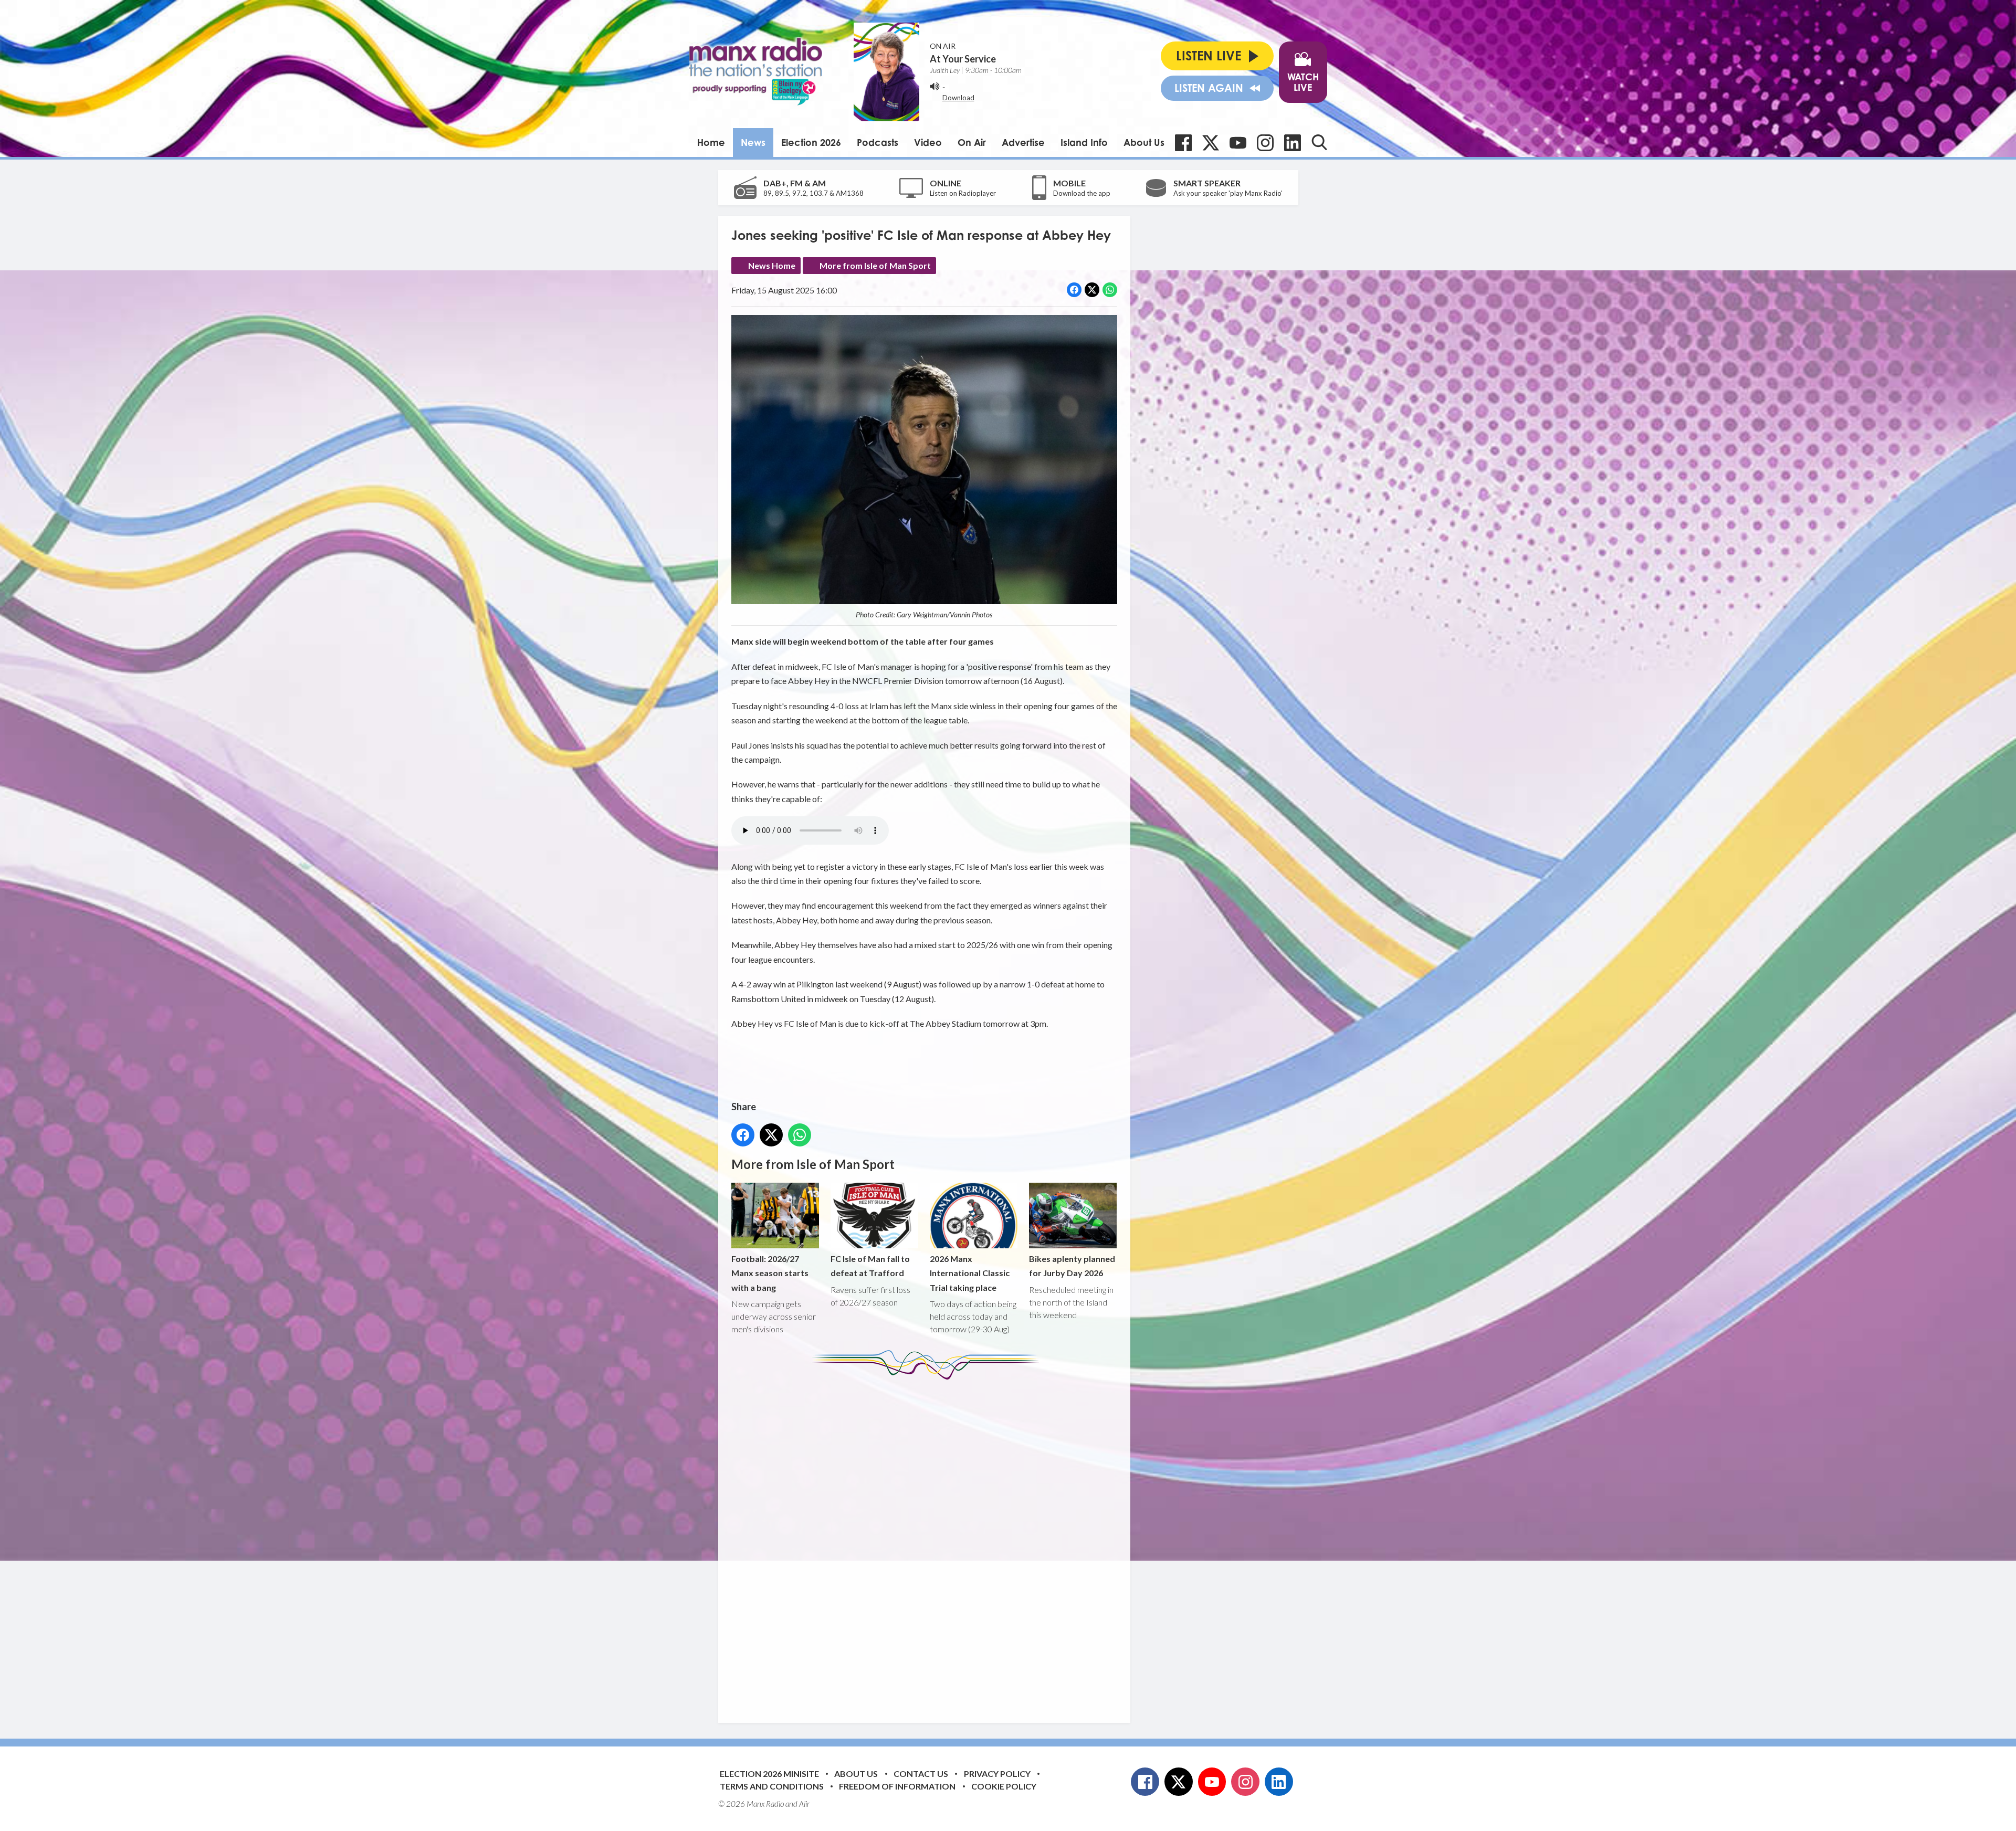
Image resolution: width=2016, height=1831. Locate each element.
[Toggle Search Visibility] (1319, 142)
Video (928, 142)
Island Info (1084, 142)
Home (711, 142)
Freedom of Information (897, 1786)
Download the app (1082, 193)
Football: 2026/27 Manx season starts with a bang (770, 1273)
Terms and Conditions (772, 1786)
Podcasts (878, 142)
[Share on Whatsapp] (1110, 290)
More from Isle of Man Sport (875, 265)
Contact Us (921, 1774)
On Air (972, 142)
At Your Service (963, 59)
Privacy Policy (997, 1774)
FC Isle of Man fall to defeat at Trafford (870, 1266)
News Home (772, 265)
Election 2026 (811, 142)
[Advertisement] (928, 1543)
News (753, 142)
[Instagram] (1265, 143)
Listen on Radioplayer (963, 193)
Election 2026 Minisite (769, 1774)
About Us (1144, 142)
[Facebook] (1183, 143)
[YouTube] (1238, 143)
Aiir (804, 1804)
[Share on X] (1092, 290)
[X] (1211, 143)
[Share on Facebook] (1074, 290)
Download (958, 98)
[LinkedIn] (1293, 143)
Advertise (1023, 142)
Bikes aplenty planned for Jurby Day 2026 (1072, 1266)
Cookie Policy (1004, 1786)
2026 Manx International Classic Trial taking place (970, 1273)
